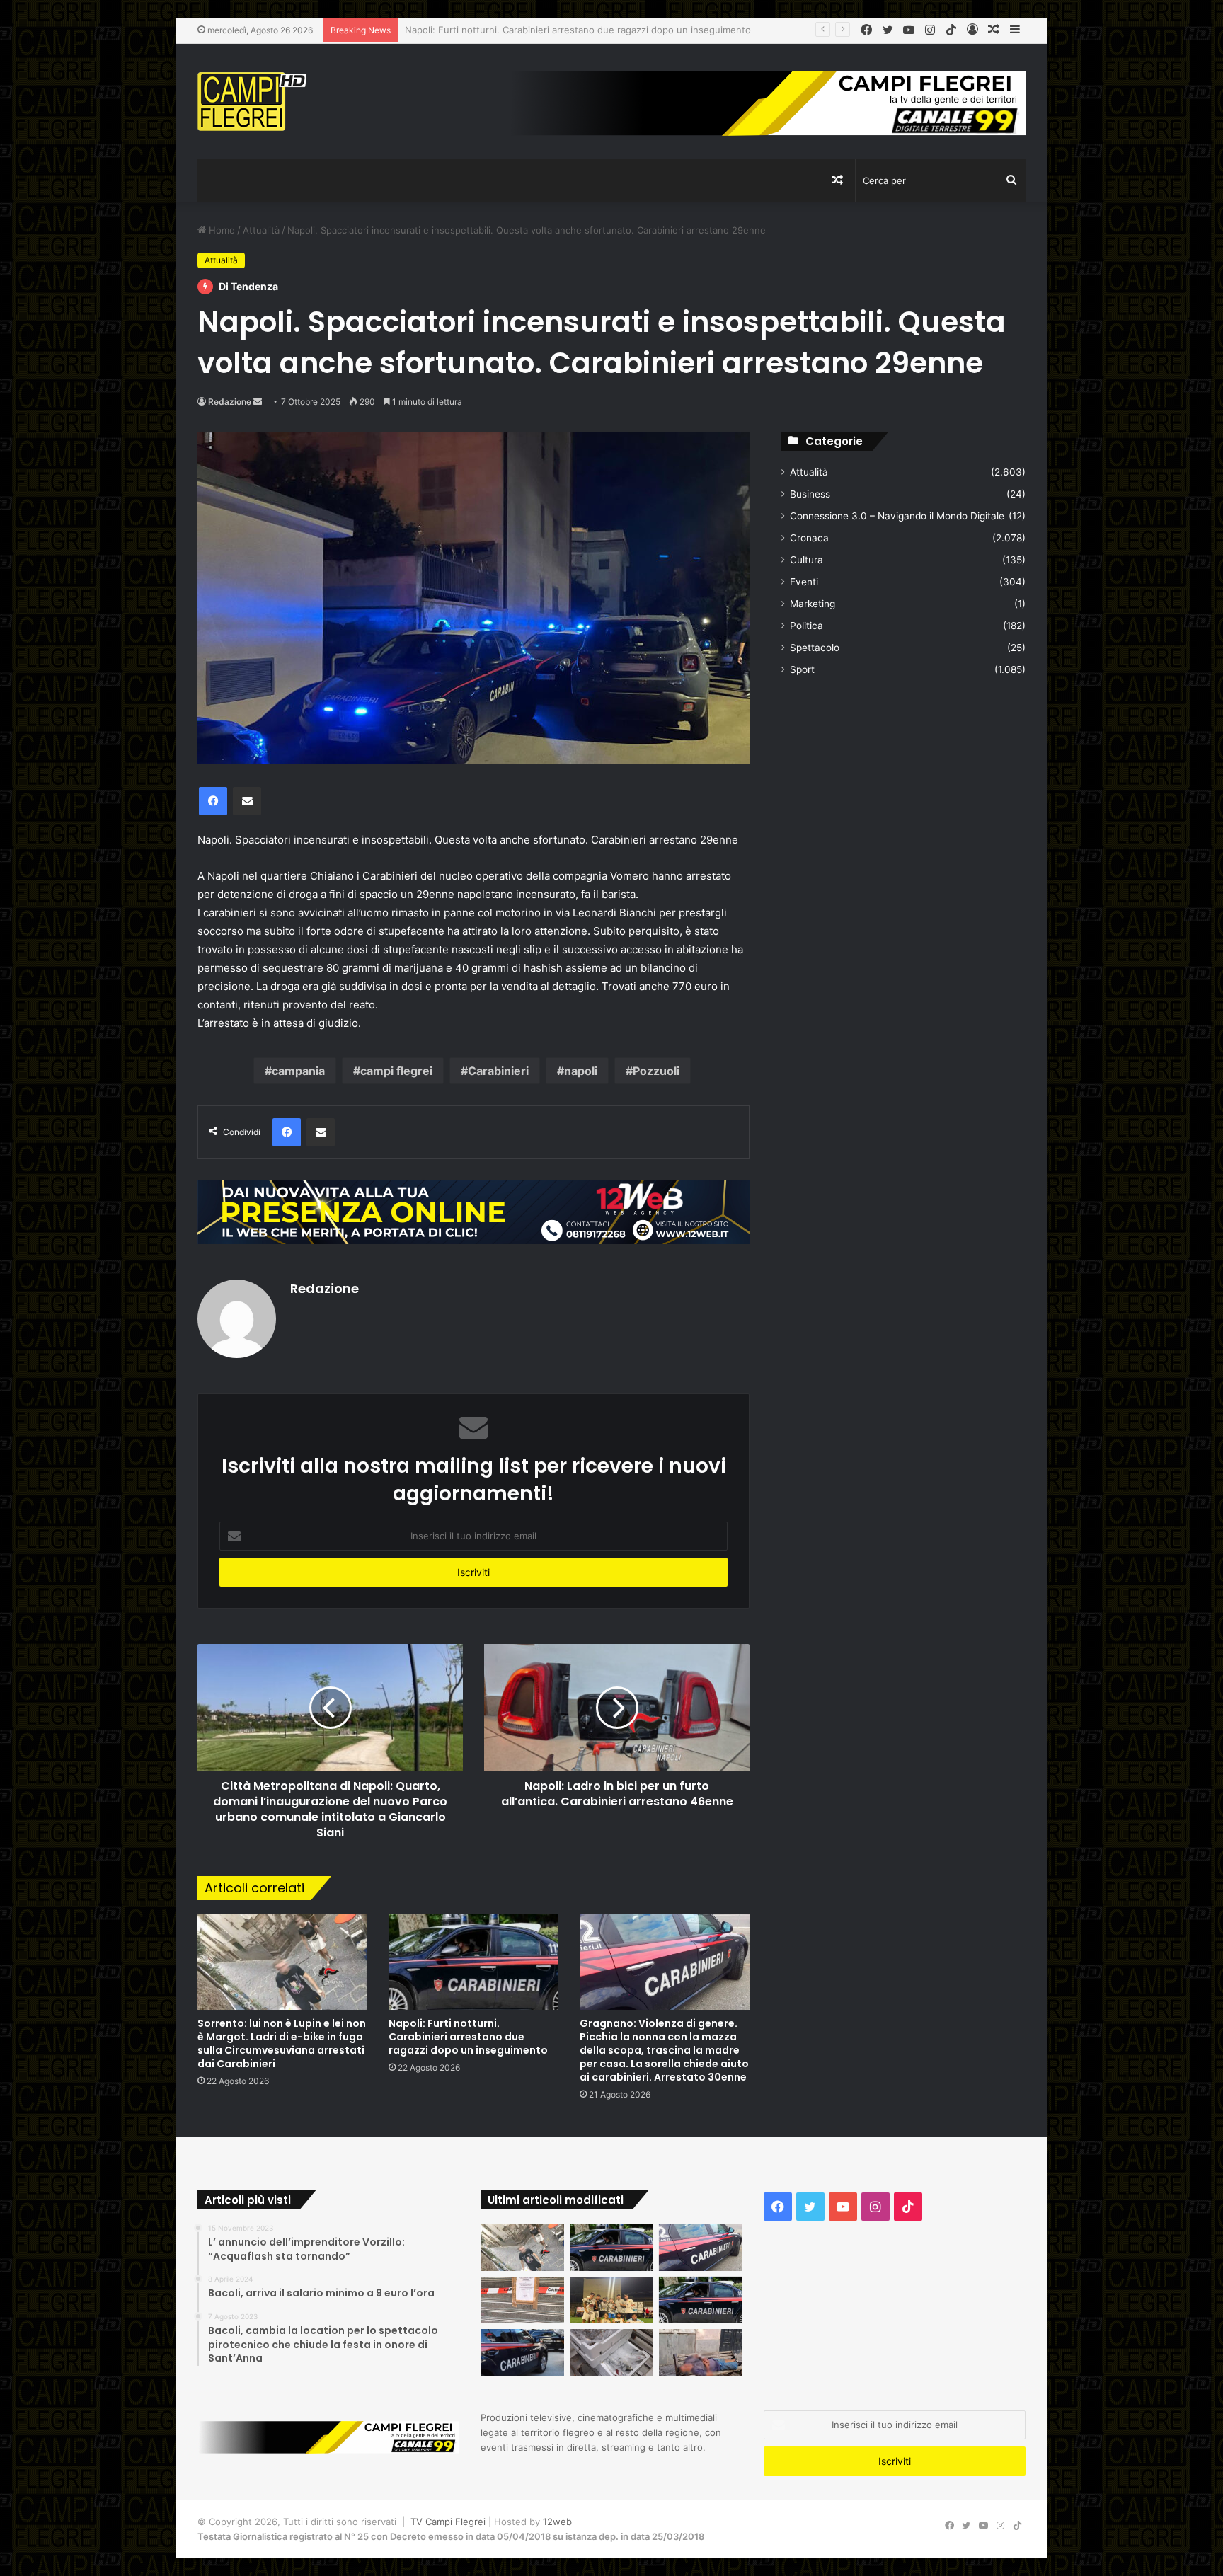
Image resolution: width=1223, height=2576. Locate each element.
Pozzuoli (656, 1071)
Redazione (230, 402)
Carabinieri (498, 1071)
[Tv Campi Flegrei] (252, 102)
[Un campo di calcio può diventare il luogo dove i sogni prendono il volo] (611, 2300)
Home (220, 230)
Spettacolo (815, 648)
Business (810, 494)
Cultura (806, 560)
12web (557, 2522)
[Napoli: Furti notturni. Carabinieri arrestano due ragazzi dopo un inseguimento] (473, 1962)
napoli (581, 1071)
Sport (802, 669)
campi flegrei (396, 1071)
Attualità (261, 230)
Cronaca (809, 538)
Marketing (813, 604)
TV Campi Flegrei (448, 2522)
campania (298, 1071)
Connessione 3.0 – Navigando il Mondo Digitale (897, 516)
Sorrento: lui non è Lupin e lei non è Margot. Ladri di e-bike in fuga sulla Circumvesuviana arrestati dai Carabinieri (282, 2043)
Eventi (804, 582)
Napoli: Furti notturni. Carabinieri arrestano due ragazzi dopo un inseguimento (468, 2037)
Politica (806, 626)
